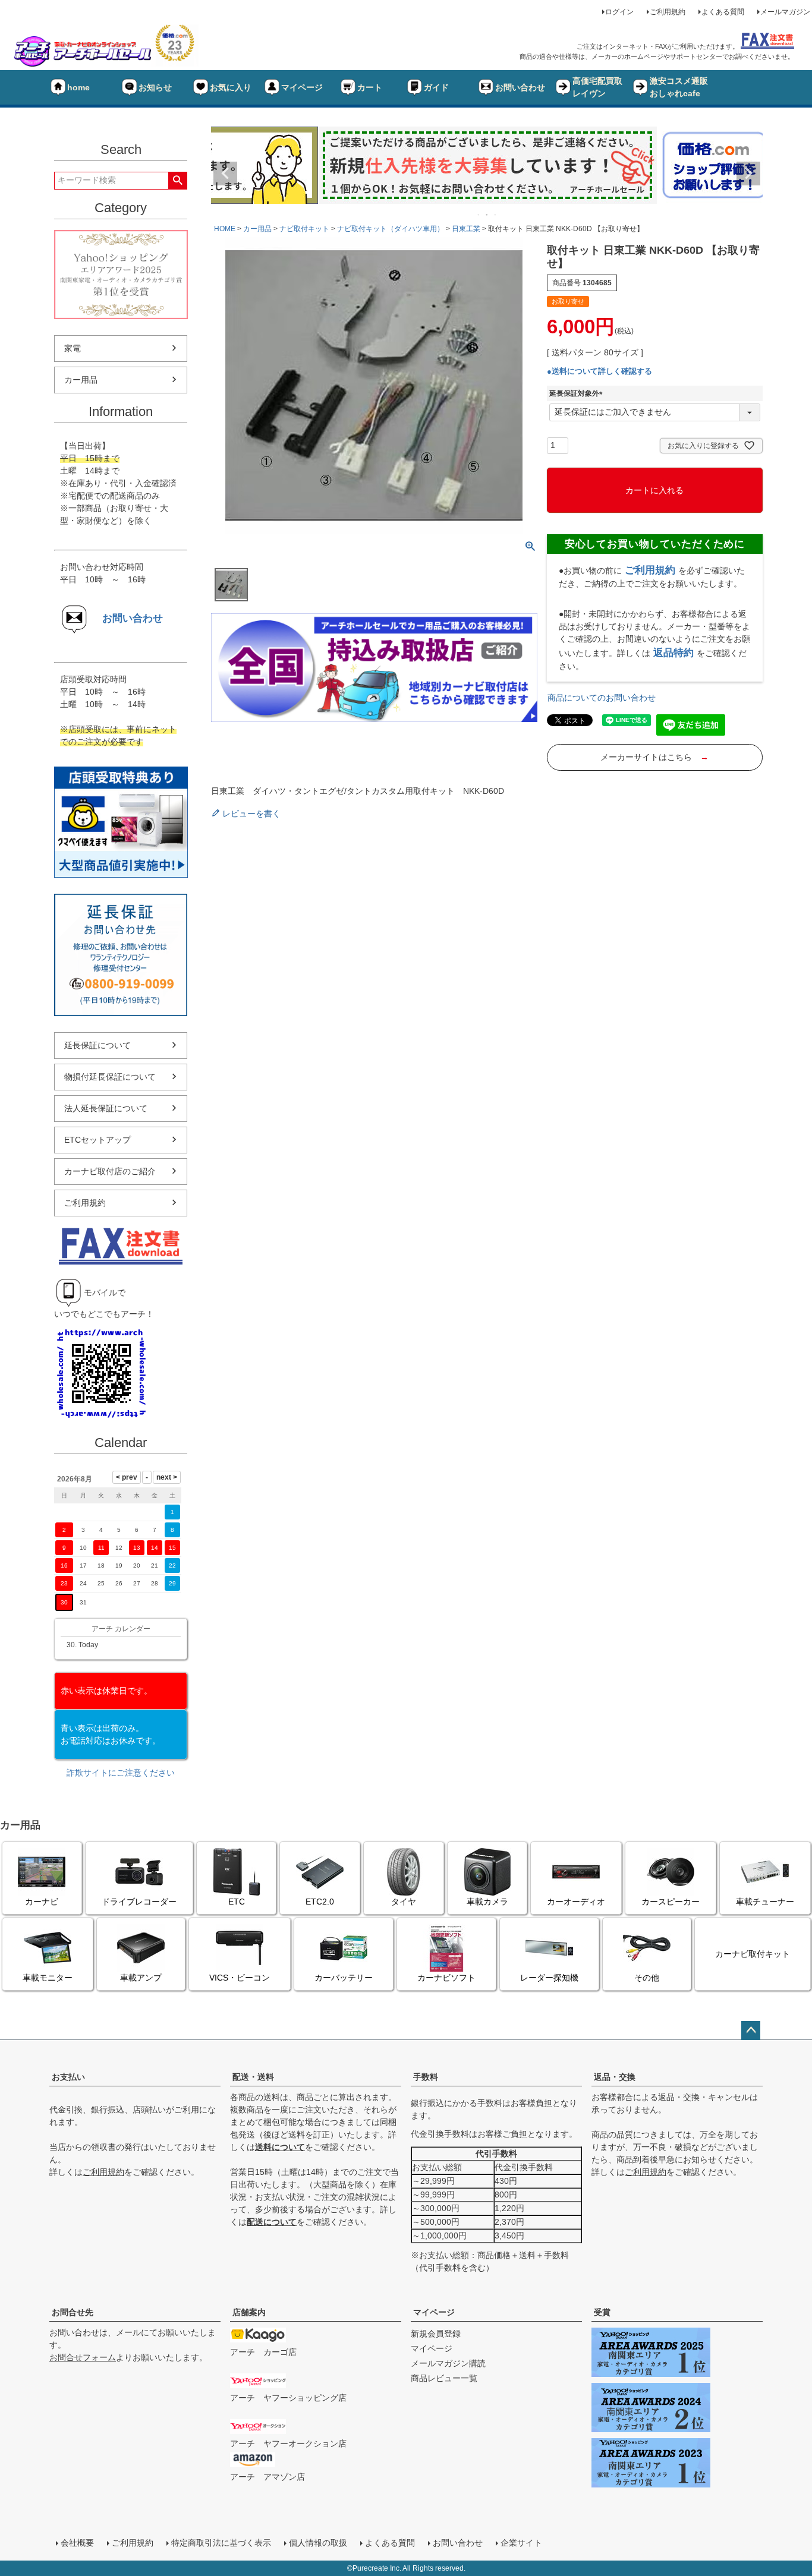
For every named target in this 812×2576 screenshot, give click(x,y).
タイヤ (404, 1902)
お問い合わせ (520, 87)
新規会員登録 (436, 2334)
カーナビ (42, 1902)
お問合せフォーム (83, 2357)
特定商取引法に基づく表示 (221, 2543)
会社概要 (77, 2543)
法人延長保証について (106, 1108)
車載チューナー (765, 1902)
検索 (177, 181)
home (78, 87)
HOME (225, 229)
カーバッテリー (344, 1978)
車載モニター (48, 1978)
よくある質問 (723, 12)
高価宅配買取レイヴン (597, 87)
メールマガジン (785, 12)
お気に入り (231, 87)
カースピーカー (671, 1902)
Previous (225, 174)
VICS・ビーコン (240, 1978)
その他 (647, 1978)
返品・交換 (615, 2077)
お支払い (68, 2077)
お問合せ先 (73, 2312)
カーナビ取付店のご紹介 (110, 1171)
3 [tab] (496, 215)
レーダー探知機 (549, 1978)
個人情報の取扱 (318, 2543)
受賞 (602, 2312)
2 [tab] (487, 215)
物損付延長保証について (110, 1077)
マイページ (302, 87)
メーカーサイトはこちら (654, 757)
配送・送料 (253, 2077)
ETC (237, 1902)
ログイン (619, 12)
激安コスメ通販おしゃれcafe (679, 87)
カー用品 (81, 380)
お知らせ (155, 87)
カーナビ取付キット (753, 1954)
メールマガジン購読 (448, 2363)
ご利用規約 (668, 12)
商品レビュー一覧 (444, 2378)
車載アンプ (141, 1978)
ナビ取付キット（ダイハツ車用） (391, 229)
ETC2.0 (320, 1902)
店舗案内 (249, 2312)
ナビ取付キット (304, 229)
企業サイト (521, 2543)
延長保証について (97, 1045)
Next (748, 174)
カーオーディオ (576, 1902)
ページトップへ (751, 2030)
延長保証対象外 (578, 393)
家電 (73, 348)
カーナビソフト (446, 1978)
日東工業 (466, 229)
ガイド (436, 87)
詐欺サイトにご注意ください (121, 1773)
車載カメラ (487, 1902)
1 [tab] (479, 215)
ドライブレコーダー (139, 1902)
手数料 (426, 2077)
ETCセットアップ (97, 1140)
